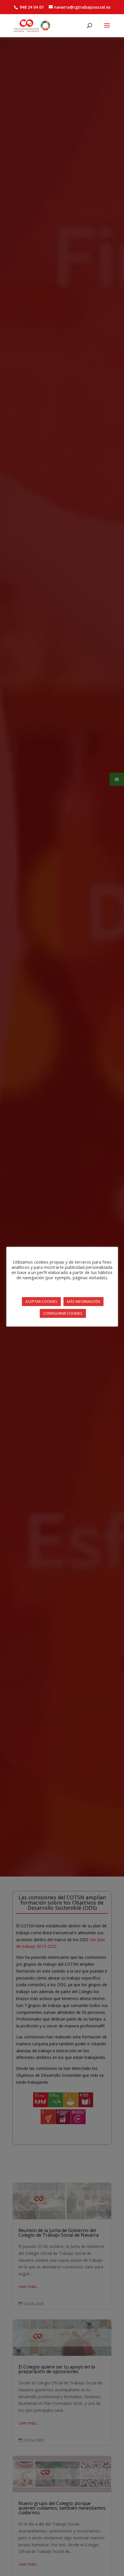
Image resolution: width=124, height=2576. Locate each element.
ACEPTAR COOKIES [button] (41, 1301)
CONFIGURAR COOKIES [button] (63, 1313)
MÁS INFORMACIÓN (83, 1301)
